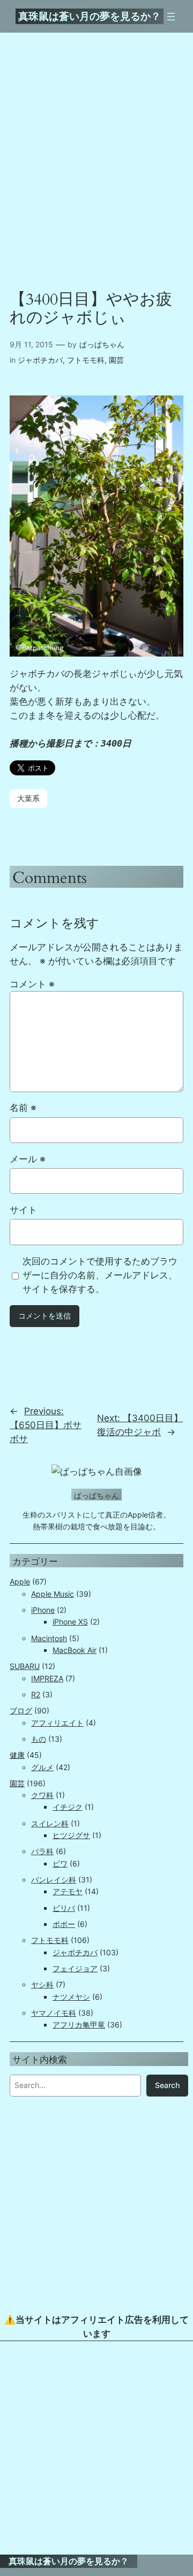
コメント (32, 984)
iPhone (43, 1610)
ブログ (21, 1710)
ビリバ (64, 1908)
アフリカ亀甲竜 (79, 2025)
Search (167, 2085)
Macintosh (49, 1638)
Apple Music (53, 1594)
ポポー (64, 1924)
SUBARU (25, 1666)
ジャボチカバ (40, 360)
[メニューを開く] (171, 17)
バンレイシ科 (54, 1880)
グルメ (42, 1767)
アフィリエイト (57, 1723)
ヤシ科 (42, 1984)
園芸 (116, 360)
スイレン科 (50, 1823)
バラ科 (42, 1851)
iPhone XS (70, 1622)
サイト (23, 1210)
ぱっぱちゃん (102, 344)
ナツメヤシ (71, 1997)
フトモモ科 (86, 360)
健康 (17, 1755)
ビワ (60, 1864)
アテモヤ (68, 1891)
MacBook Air (75, 1650)
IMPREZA (47, 1678)
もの (39, 1739)
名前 (23, 1108)
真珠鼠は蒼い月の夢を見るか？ (90, 16)
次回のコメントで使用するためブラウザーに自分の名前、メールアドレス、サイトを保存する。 (100, 1275)
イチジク (68, 1807)
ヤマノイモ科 (54, 2013)
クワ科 (42, 1795)
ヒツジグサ (71, 1835)
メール (28, 1159)
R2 (36, 1694)
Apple (20, 1582)
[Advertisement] (96, 2448)
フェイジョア (75, 1968)
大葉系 (28, 798)
